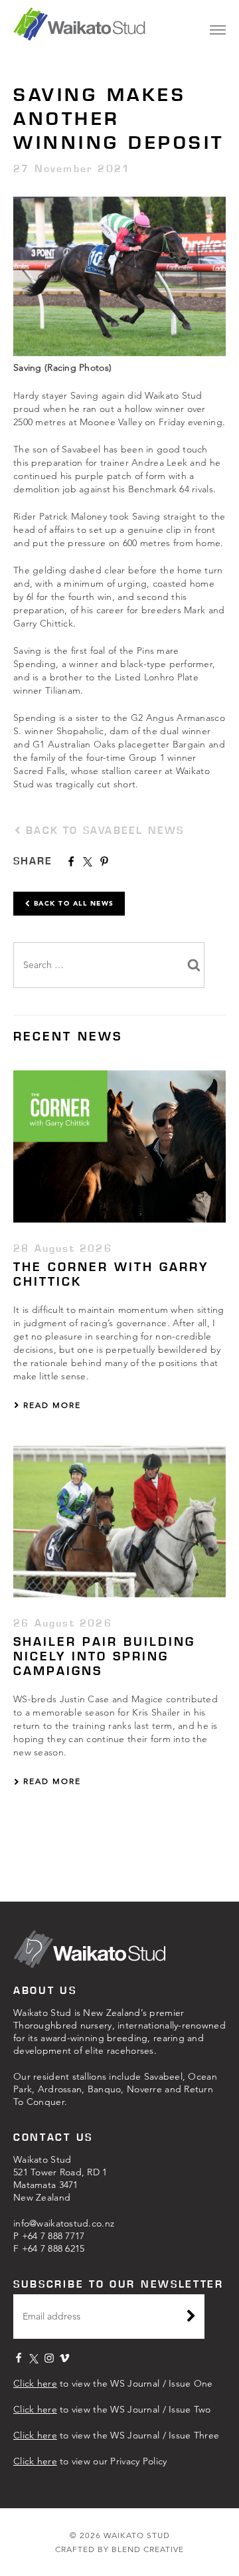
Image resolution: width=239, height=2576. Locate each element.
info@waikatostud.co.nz (64, 2223)
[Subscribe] (191, 2318)
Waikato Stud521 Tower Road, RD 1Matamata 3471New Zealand (60, 2178)
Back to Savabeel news (103, 830)
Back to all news (72, 903)
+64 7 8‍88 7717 (53, 2236)
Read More (50, 1405)
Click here (35, 2383)
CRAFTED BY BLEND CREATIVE (119, 2549)
